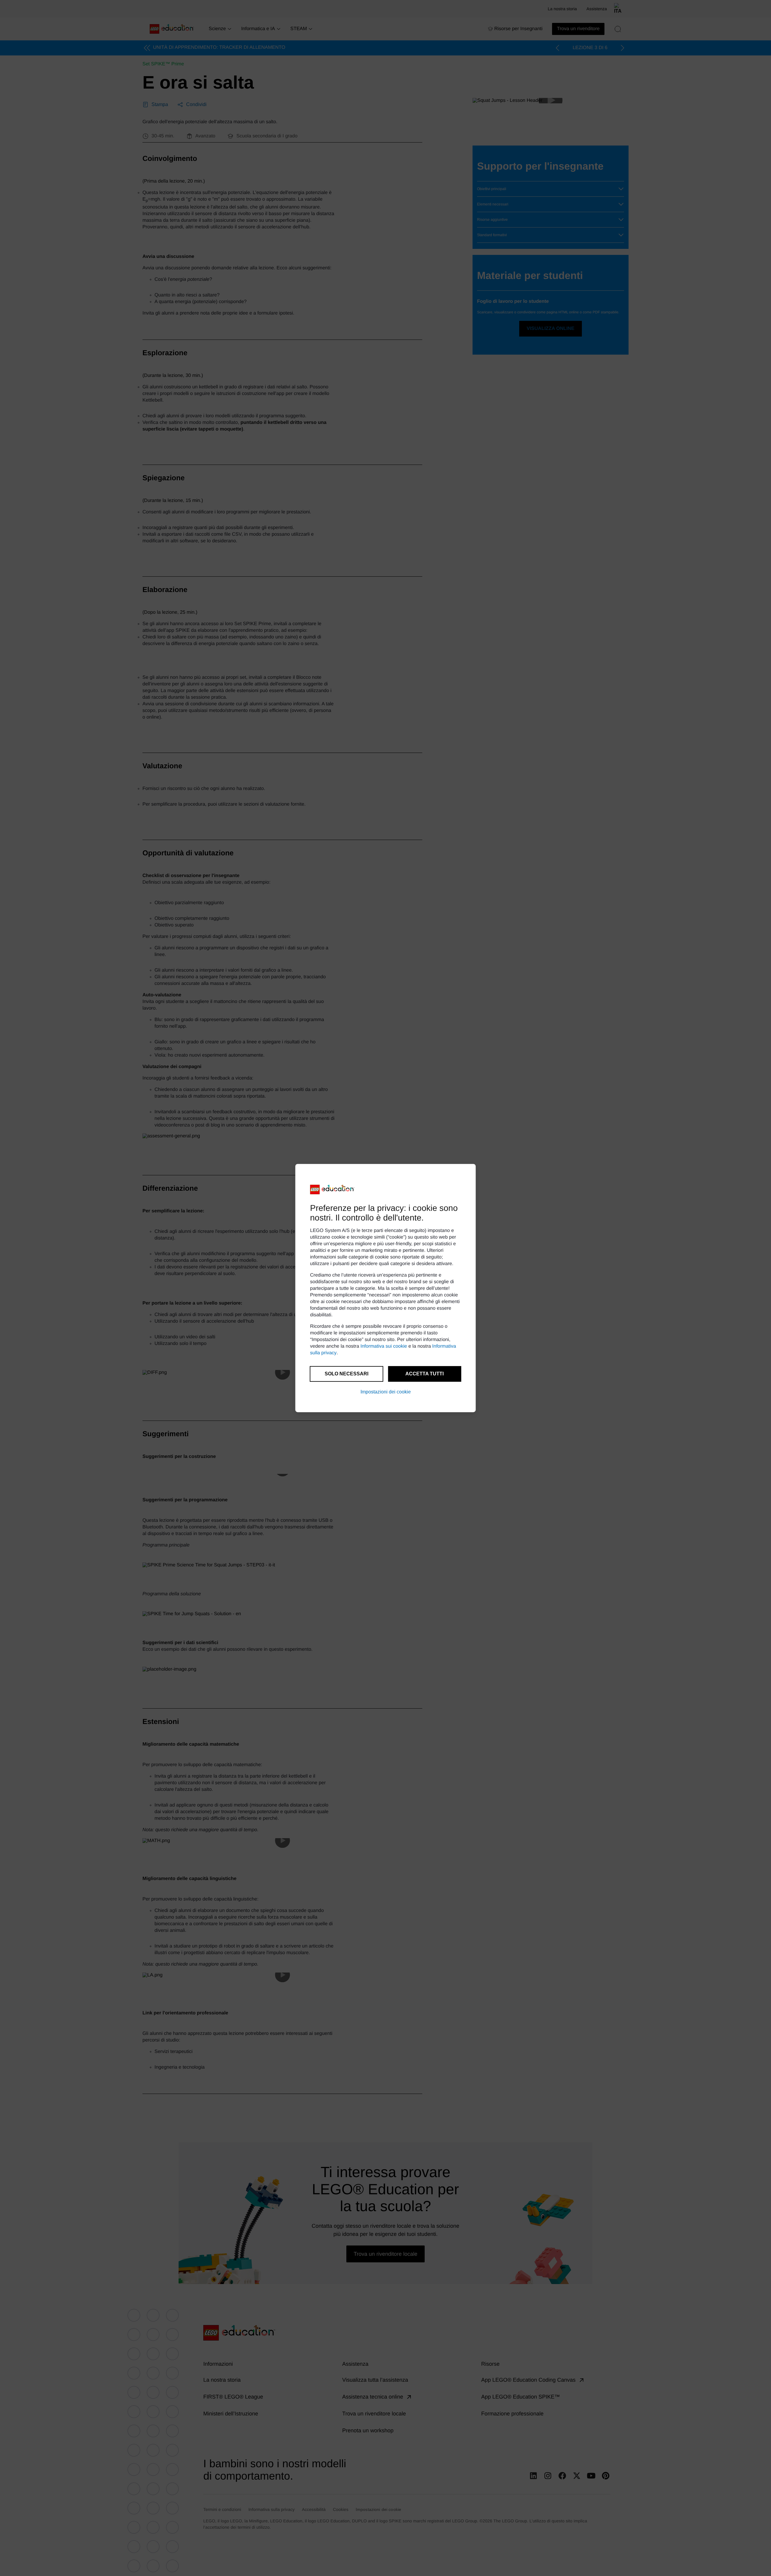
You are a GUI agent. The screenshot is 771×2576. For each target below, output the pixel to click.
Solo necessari (346, 1374)
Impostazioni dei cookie (386, 1392)
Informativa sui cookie (384, 1346)
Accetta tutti (425, 1374)
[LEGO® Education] (332, 1189)
